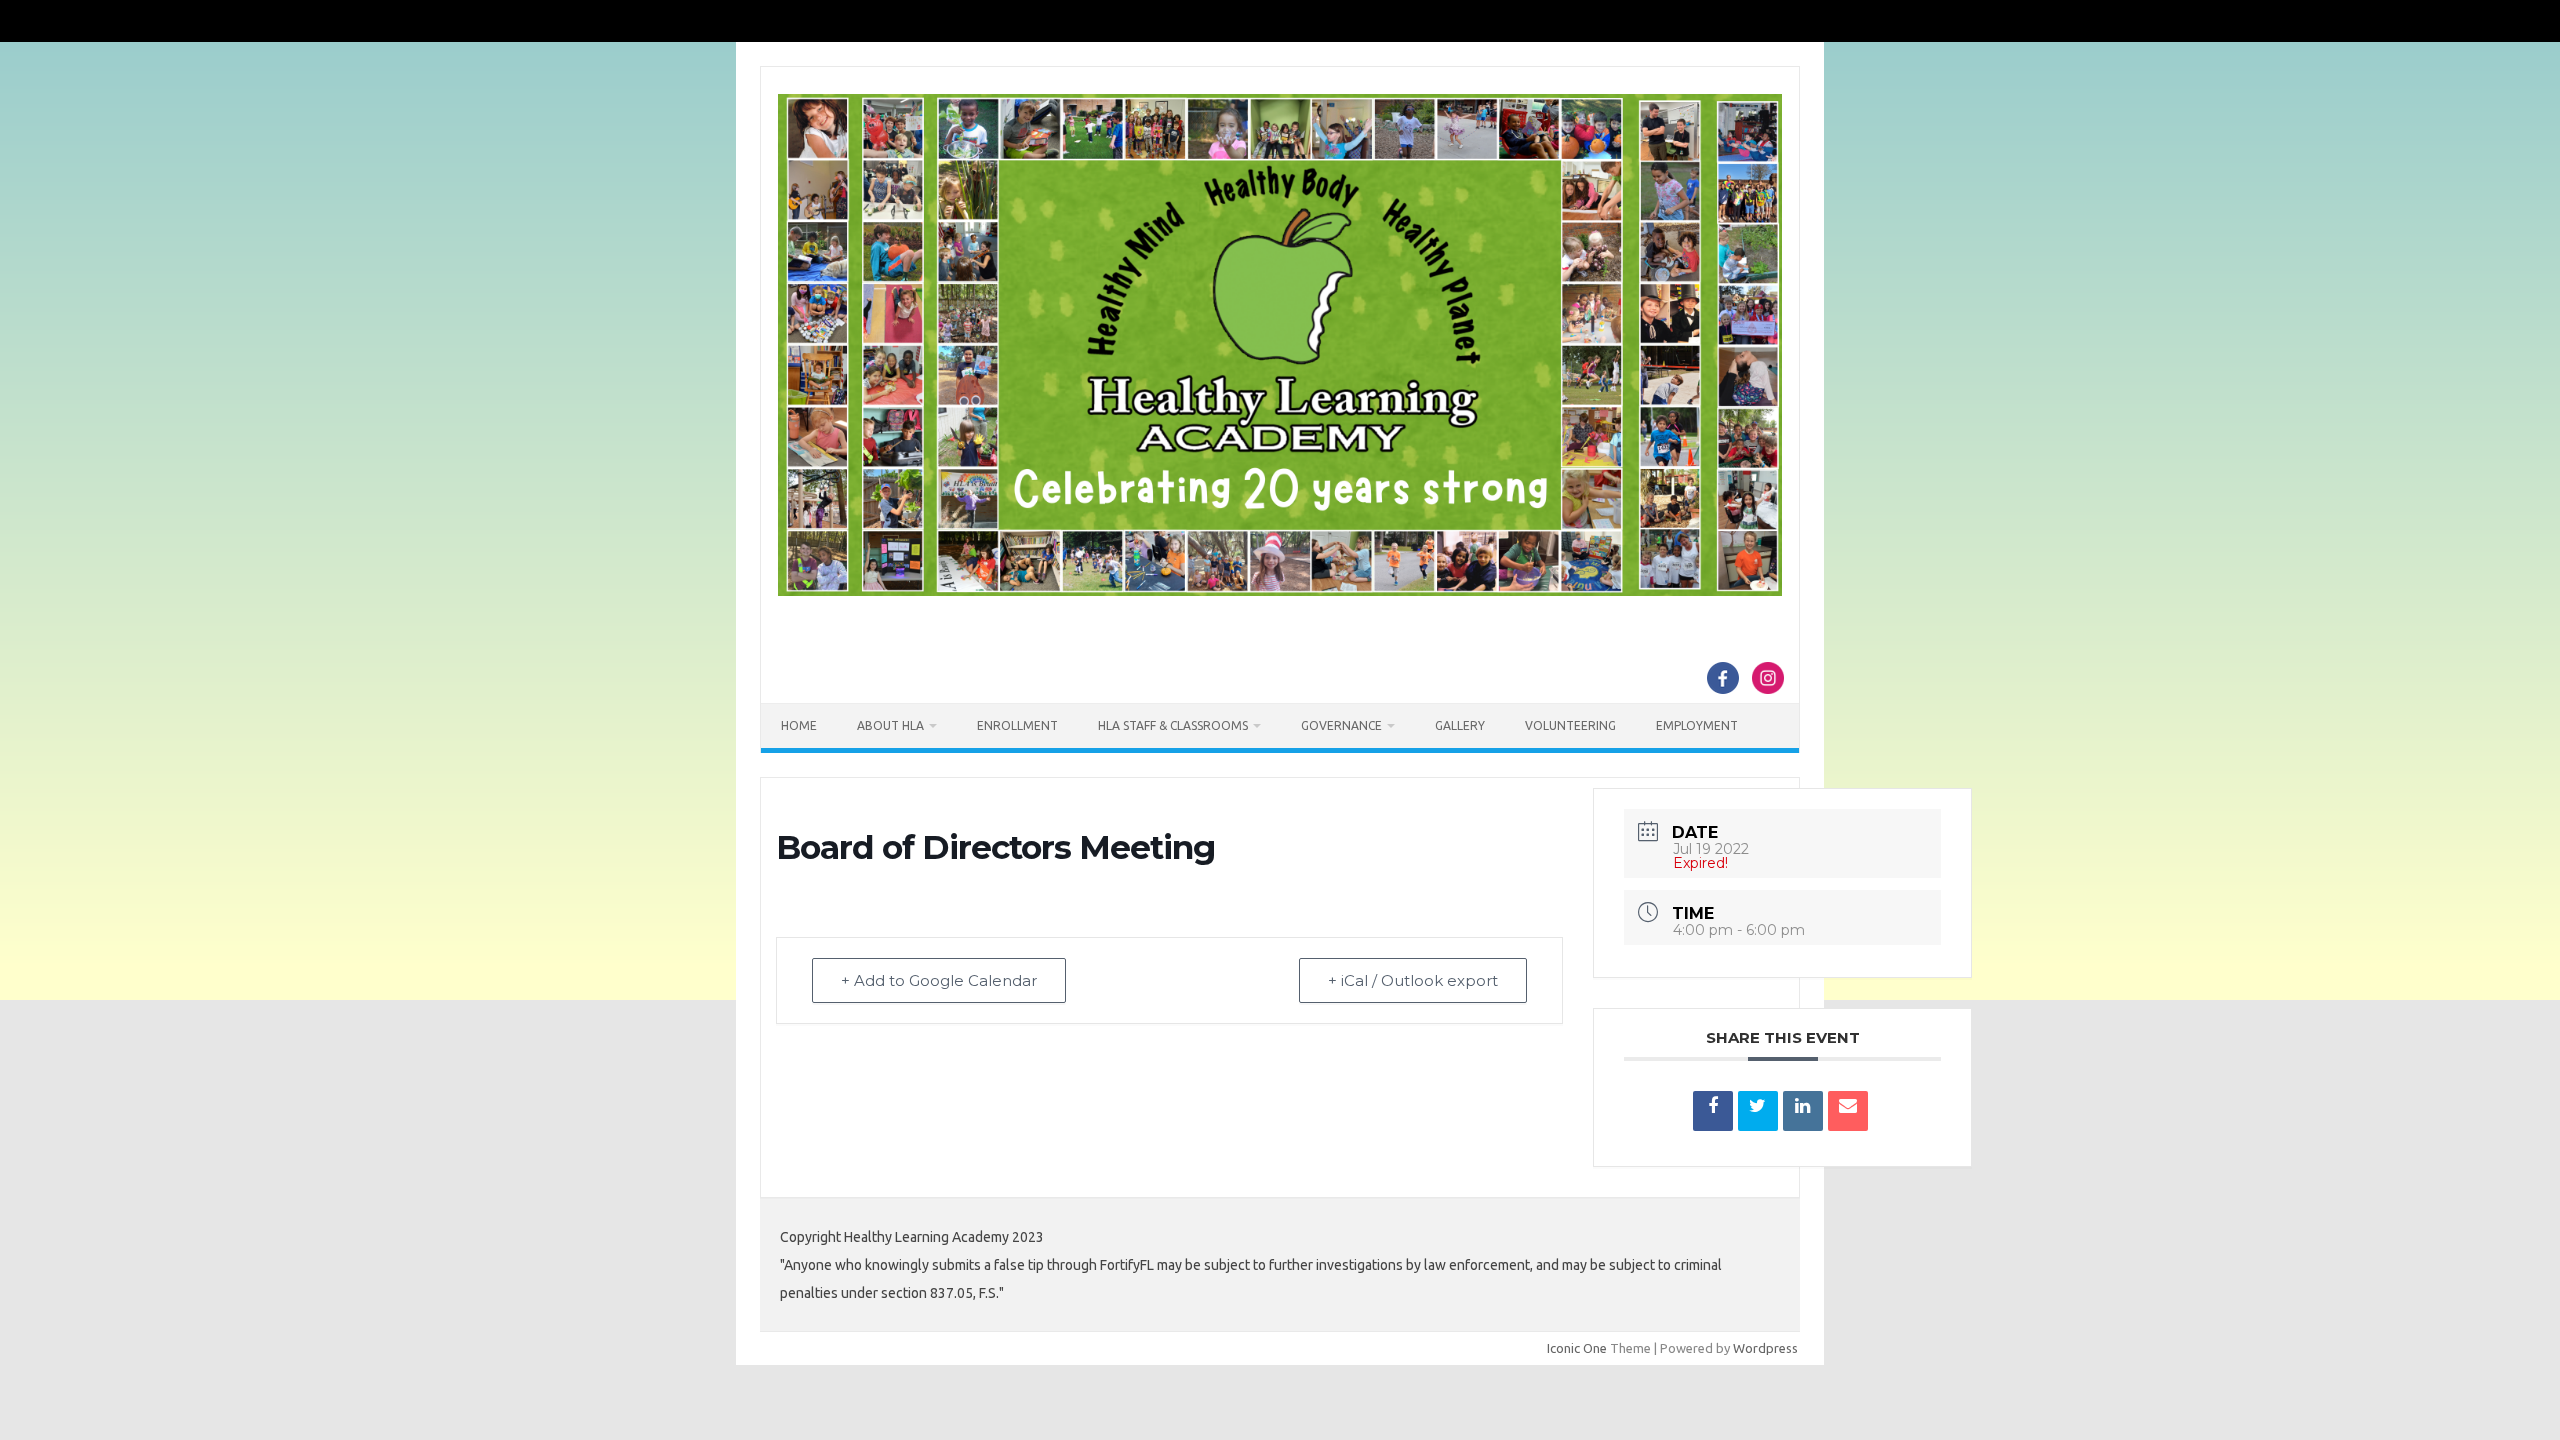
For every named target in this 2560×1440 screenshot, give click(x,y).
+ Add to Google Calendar (939, 980)
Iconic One (1577, 1348)
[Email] (1848, 1111)
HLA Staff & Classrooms (1173, 725)
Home (799, 725)
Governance (1341, 725)
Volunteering (1570, 725)
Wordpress (1765, 1348)
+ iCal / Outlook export (1413, 980)
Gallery (1460, 725)
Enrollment (1017, 725)
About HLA (890, 725)
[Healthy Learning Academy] (1280, 591)
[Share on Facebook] (1713, 1111)
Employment (1697, 725)
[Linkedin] (1803, 1111)
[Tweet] (1758, 1111)
